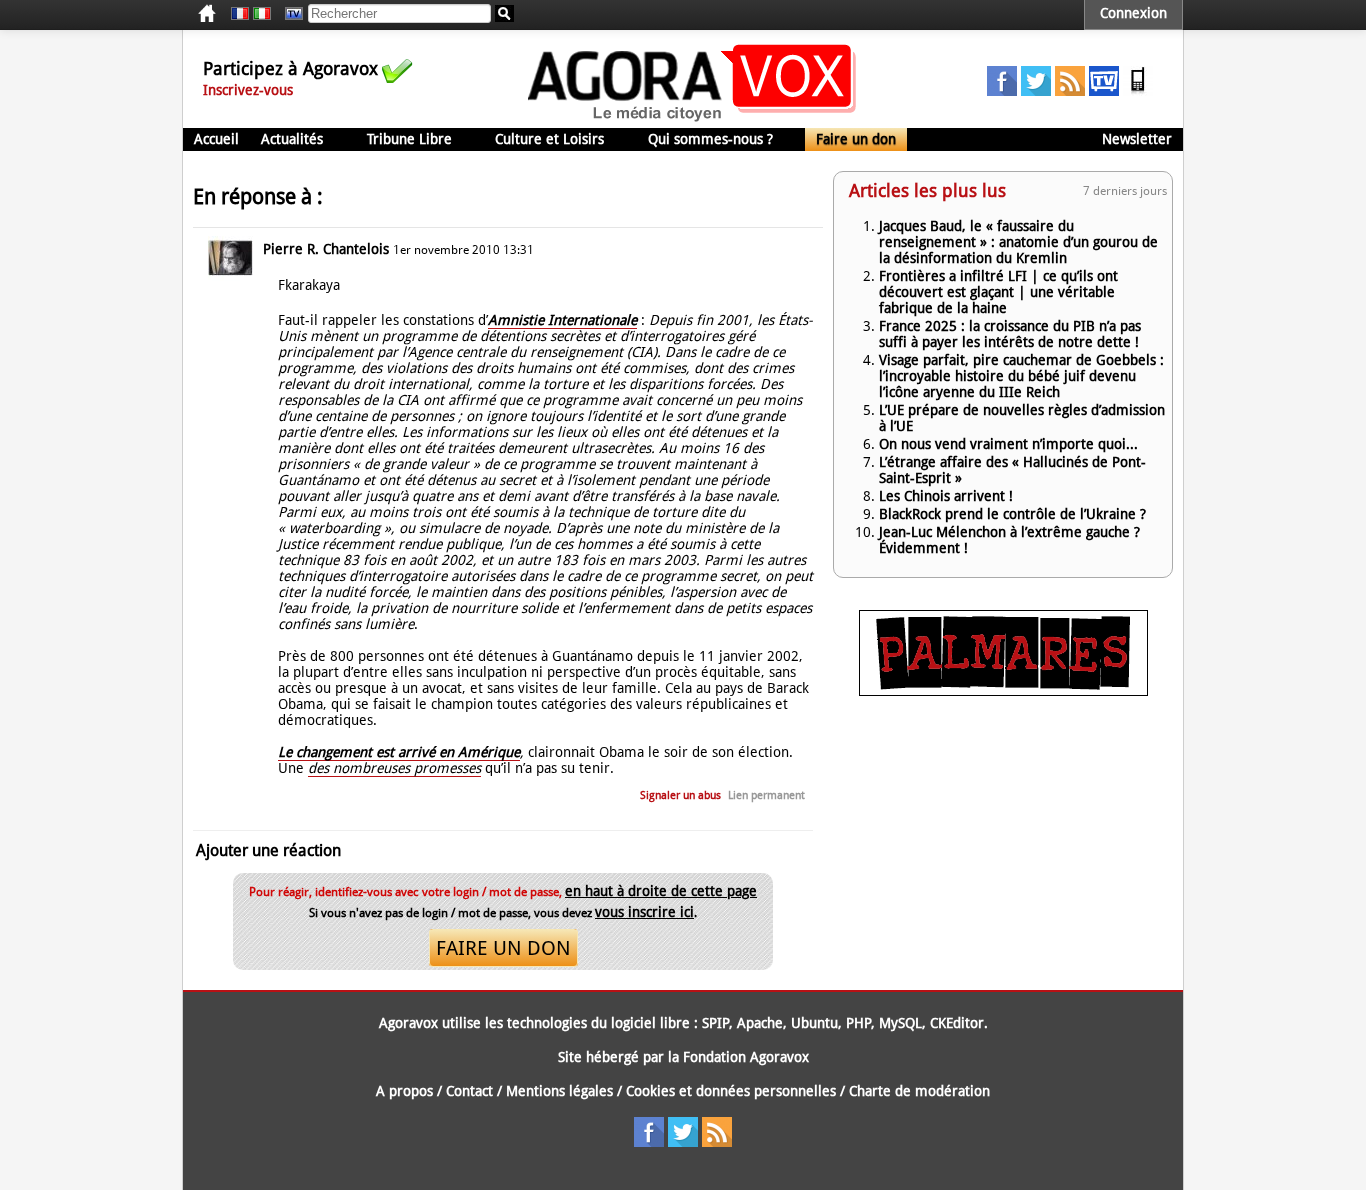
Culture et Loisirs (549, 139)
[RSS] (1070, 91)
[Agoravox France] (240, 14)
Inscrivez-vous (248, 90)
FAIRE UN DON (503, 948)
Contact (469, 1091)
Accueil (216, 139)
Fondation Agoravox (746, 1057)
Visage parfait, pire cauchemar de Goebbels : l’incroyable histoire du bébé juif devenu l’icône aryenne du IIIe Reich (1021, 376)
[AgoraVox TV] (1104, 91)
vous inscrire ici (644, 912)
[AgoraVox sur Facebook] (1002, 91)
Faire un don (856, 139)
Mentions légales (559, 1091)
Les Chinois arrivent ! (946, 496)
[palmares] (1003, 691)
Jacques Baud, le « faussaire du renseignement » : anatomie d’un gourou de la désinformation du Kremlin (1018, 242)
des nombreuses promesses (394, 768)
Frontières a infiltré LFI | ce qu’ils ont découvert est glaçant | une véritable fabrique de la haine (998, 292)
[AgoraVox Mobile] (1138, 91)
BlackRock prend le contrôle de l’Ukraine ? (1012, 514)
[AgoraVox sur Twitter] (1036, 91)
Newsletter (1137, 139)
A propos (404, 1091)
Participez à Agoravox (290, 68)
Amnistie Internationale (562, 320)
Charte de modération (919, 1091)
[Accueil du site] (692, 120)
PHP (858, 1023)
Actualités (292, 139)
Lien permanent (766, 795)
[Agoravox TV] (289, 14)
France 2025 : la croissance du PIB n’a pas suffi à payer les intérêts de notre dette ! (1010, 334)
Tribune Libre (409, 139)
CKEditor (957, 1023)
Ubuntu (814, 1023)
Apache (760, 1023)
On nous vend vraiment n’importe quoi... (1008, 444)
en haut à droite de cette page (661, 891)
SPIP (715, 1023)
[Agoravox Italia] (262, 14)
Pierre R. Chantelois (326, 249)
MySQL (900, 1023)
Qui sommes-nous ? (710, 139)
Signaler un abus (680, 795)
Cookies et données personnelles (731, 1091)
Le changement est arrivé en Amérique (399, 752)
